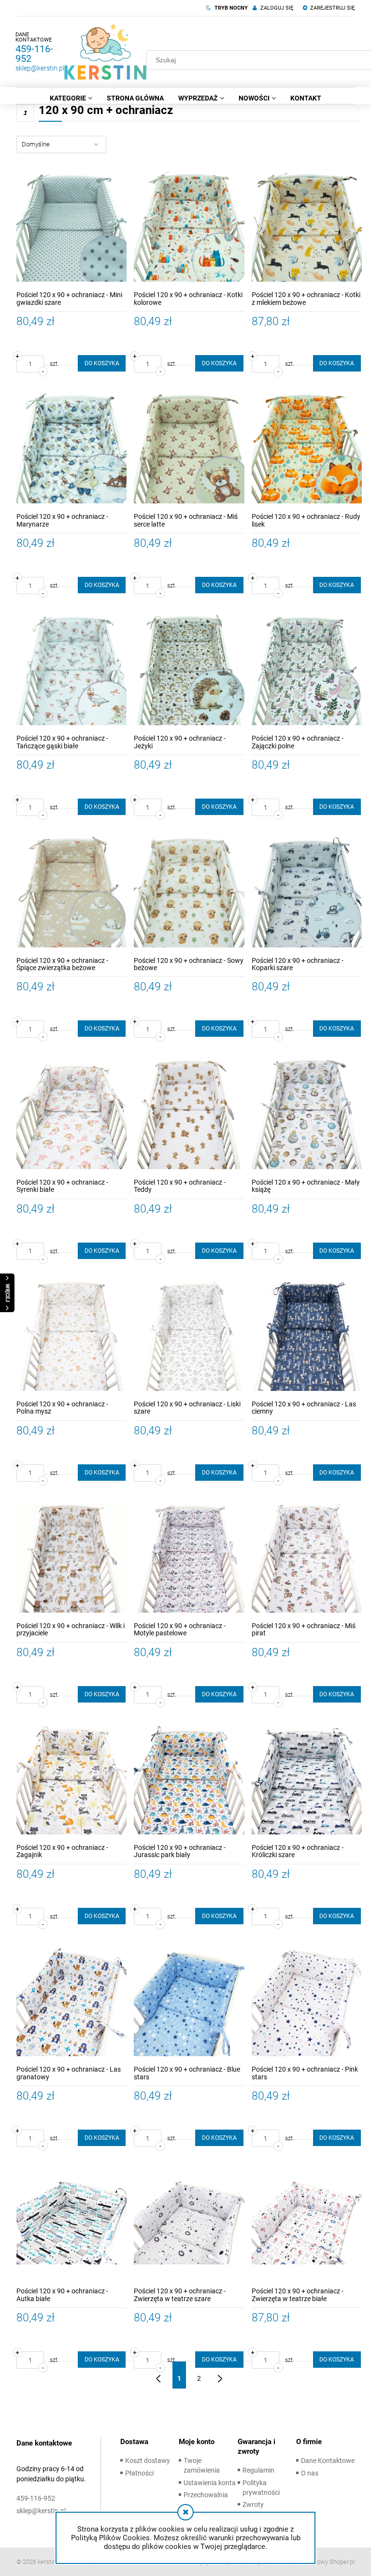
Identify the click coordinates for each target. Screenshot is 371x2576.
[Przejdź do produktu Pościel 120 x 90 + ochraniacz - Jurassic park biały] (189, 1779)
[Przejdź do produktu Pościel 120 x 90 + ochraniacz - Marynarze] (71, 448)
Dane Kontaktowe (328, 2461)
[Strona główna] (105, 52)
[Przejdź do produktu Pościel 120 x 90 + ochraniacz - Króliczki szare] (307, 1779)
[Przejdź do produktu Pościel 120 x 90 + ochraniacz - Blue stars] (189, 2001)
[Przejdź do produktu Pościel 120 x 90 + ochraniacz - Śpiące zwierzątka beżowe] (71, 892)
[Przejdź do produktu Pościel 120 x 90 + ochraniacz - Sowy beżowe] (189, 892)
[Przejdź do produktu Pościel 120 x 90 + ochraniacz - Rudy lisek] (307, 448)
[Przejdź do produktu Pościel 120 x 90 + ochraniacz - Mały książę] (307, 1114)
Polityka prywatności (261, 2488)
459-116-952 (34, 54)
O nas (310, 2473)
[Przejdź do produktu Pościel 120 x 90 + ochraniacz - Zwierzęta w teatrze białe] (307, 2223)
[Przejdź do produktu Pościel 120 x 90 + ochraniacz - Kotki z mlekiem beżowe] (307, 227)
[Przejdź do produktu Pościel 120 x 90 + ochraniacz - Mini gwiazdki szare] (71, 227)
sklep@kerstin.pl (40, 68)
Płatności (139, 2473)
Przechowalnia (206, 2495)
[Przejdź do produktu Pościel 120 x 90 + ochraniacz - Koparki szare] (307, 892)
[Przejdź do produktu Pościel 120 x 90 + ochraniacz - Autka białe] (71, 2223)
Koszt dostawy (148, 2461)
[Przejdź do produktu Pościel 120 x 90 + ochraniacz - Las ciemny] (307, 1336)
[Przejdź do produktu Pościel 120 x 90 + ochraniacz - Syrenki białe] (71, 1114)
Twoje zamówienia (202, 2465)
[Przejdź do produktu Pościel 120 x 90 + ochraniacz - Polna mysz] (71, 1336)
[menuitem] (71, 98)
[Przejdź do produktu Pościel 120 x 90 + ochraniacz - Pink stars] (307, 2001)
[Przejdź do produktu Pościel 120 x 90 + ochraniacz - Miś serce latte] (189, 448)
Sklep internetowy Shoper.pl (317, 2562)
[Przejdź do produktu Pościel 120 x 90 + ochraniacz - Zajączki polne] (307, 670)
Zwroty (253, 2504)
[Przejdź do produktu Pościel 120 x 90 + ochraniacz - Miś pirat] (307, 1558)
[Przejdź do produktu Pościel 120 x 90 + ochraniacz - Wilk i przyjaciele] (71, 1558)
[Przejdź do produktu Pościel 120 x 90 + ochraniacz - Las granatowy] (71, 2001)
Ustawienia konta (210, 2483)
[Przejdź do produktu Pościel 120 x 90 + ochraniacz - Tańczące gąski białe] (71, 670)
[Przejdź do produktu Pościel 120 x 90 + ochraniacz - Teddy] (189, 1114)
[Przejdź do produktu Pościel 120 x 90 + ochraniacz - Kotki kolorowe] (189, 227)
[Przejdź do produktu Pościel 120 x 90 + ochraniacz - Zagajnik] (71, 1779)
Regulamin (258, 2470)
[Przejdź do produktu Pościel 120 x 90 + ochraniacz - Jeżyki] (189, 670)
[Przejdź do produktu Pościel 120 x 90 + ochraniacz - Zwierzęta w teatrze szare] (189, 2223)
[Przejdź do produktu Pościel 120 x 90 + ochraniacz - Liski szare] (189, 1336)
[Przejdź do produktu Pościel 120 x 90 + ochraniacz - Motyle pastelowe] (189, 1558)
